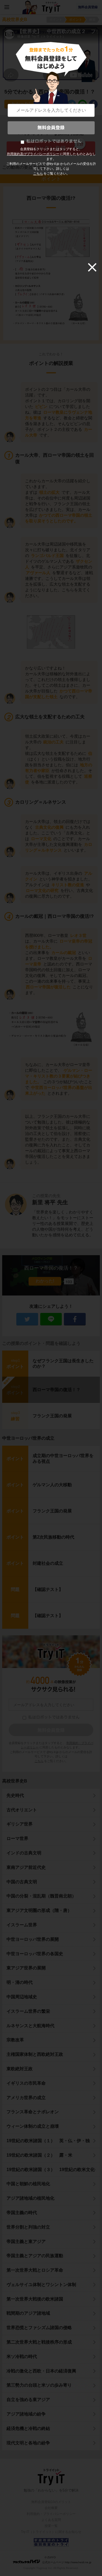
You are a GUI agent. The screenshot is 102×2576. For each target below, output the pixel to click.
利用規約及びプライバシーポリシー (33, 154)
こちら (38, 174)
